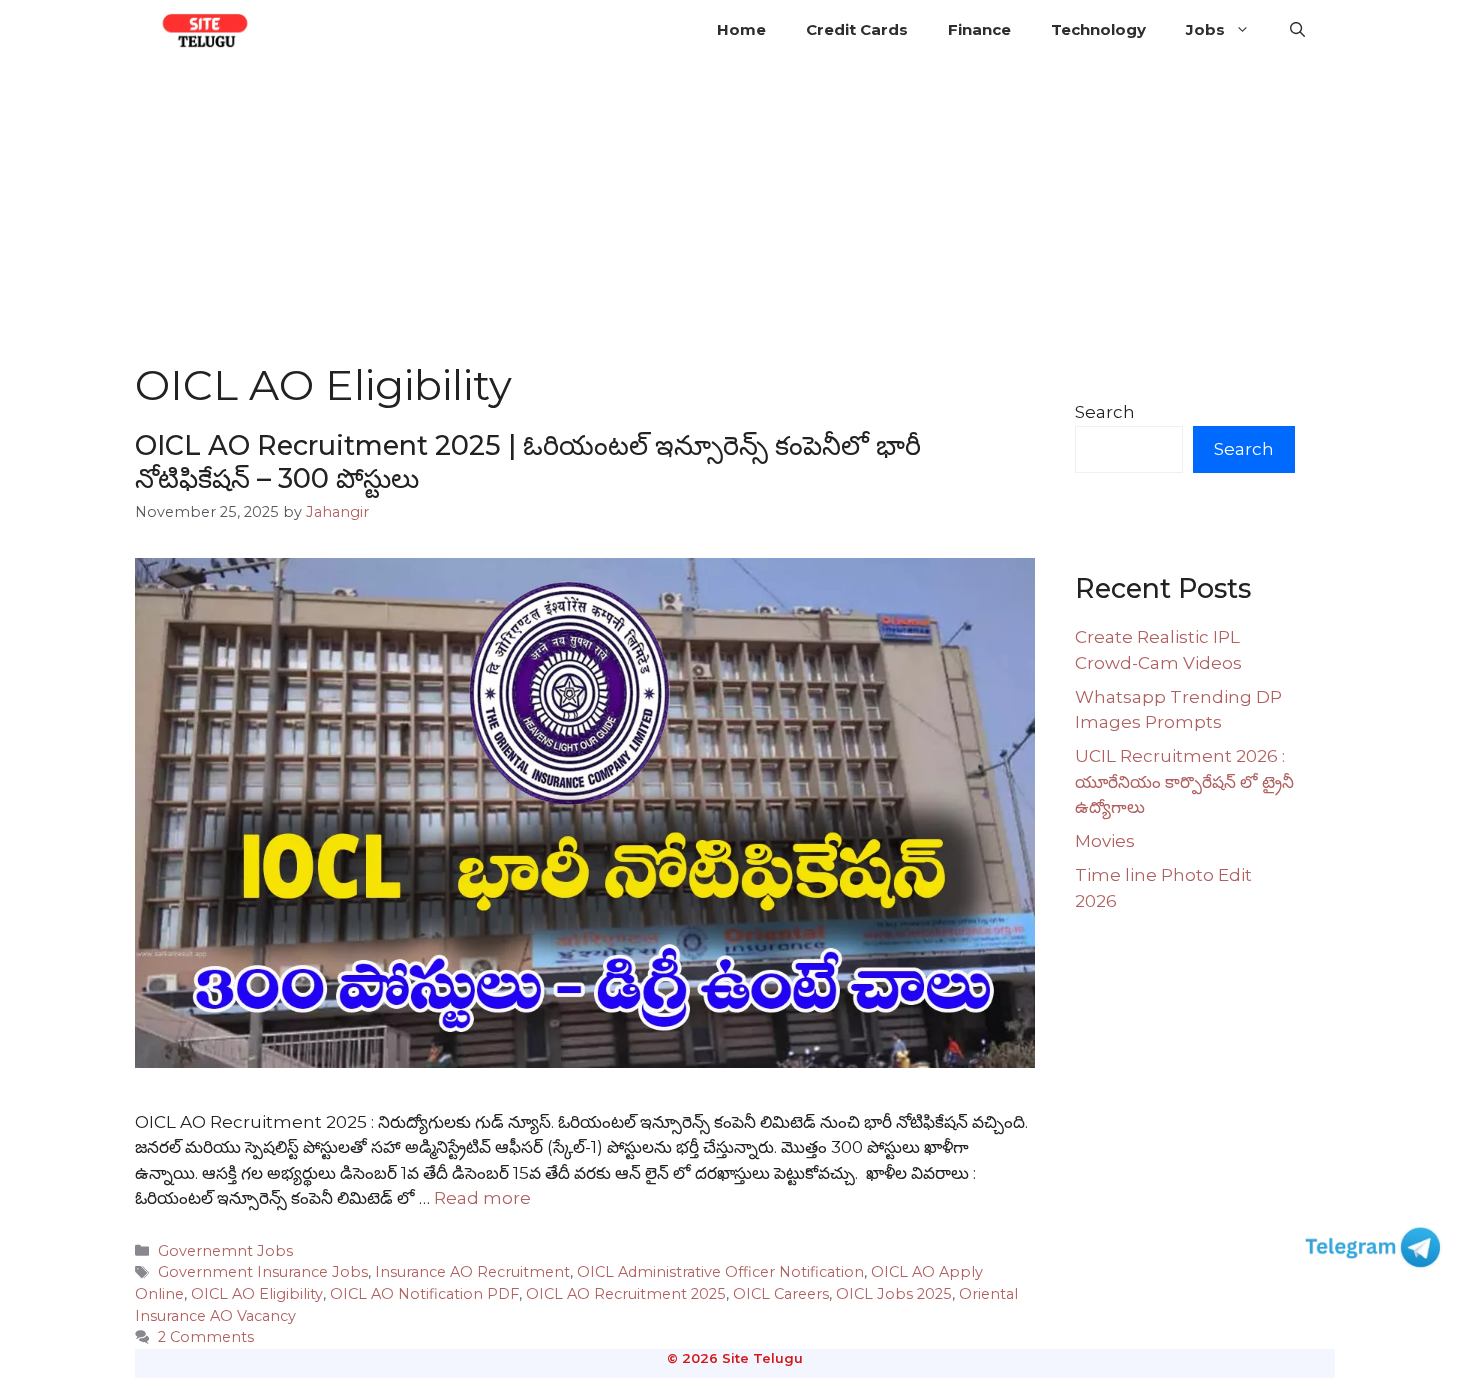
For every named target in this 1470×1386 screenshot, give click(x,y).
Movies (1105, 841)
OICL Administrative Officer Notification (720, 1272)
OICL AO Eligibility (257, 1294)
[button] (1297, 30)
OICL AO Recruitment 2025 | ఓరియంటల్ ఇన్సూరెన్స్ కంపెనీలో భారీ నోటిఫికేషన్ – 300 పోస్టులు (528, 461)
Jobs (1205, 29)
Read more (482, 1198)
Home (741, 29)
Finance (979, 29)
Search (1105, 412)
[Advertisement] (735, 210)
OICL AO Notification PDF (424, 1294)
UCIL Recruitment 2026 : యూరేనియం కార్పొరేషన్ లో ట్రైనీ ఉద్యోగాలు (1184, 781)
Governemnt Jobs (225, 1251)
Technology (1098, 29)
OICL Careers (781, 1294)
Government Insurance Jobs (263, 1272)
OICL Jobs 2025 (894, 1294)
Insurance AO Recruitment (472, 1272)
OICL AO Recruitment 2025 (626, 1294)
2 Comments (206, 1337)
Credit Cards (857, 29)
